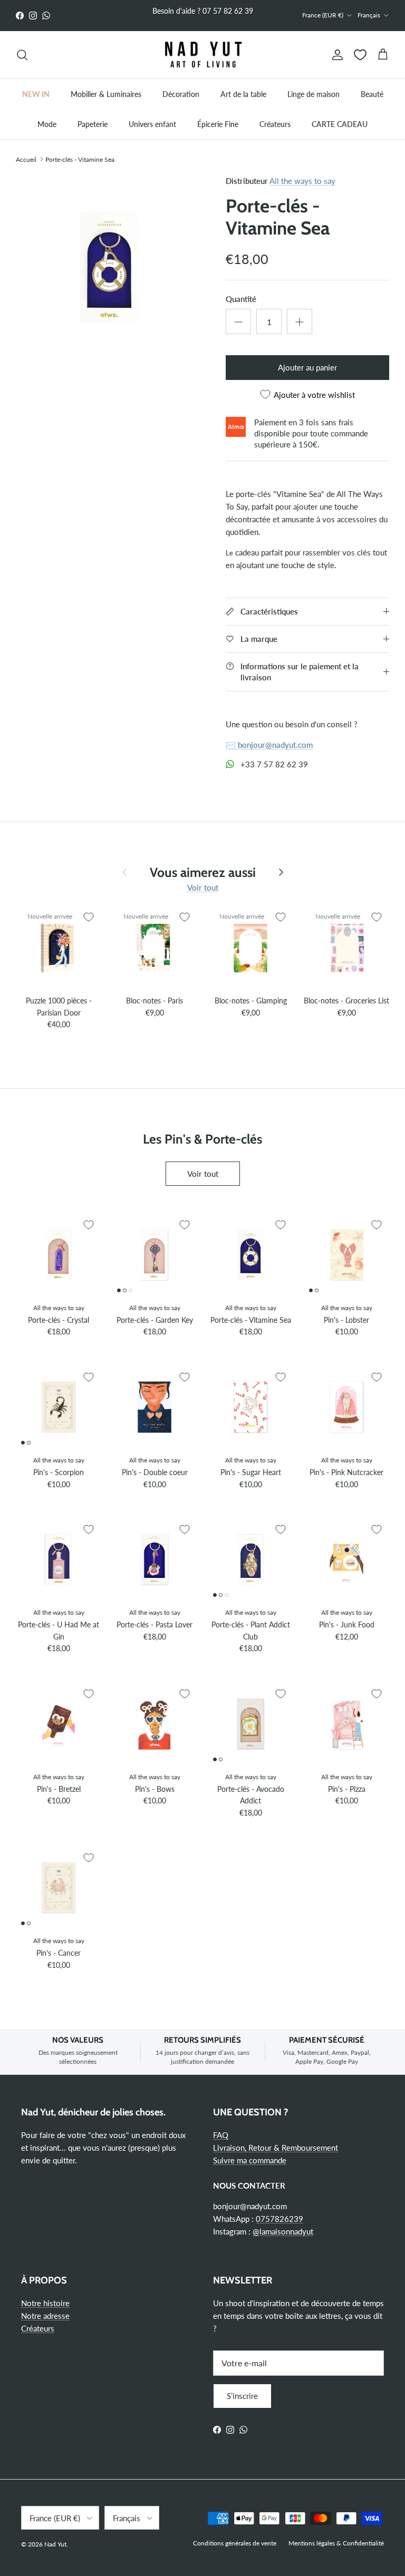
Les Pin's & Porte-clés (202, 1139)
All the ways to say (302, 181)
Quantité (241, 299)
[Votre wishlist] (360, 55)
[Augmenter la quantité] (300, 321)
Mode (47, 124)
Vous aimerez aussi (203, 872)
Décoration (181, 94)
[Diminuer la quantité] (238, 321)
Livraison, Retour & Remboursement (276, 2148)
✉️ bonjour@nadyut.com (269, 745)
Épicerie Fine (218, 124)
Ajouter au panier (307, 367)
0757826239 (279, 2219)
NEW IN (36, 94)
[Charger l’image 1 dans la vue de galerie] (109, 268)
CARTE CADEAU (340, 124)
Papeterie (93, 124)
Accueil (26, 159)
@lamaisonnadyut (283, 2231)
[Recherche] (22, 55)
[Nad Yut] (202, 55)
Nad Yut (55, 2544)
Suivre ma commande (250, 2160)
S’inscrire (242, 2396)
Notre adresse (45, 2316)
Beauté (372, 94)
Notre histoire (45, 2303)
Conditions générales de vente (235, 2543)
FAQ (221, 2135)
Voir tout (203, 887)
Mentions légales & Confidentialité (336, 2543)
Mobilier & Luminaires (106, 94)
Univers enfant (152, 124)
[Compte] (335, 55)
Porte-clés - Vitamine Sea (80, 159)
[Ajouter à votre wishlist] (89, 917)
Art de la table (243, 94)
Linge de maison (314, 94)
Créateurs (275, 124)
